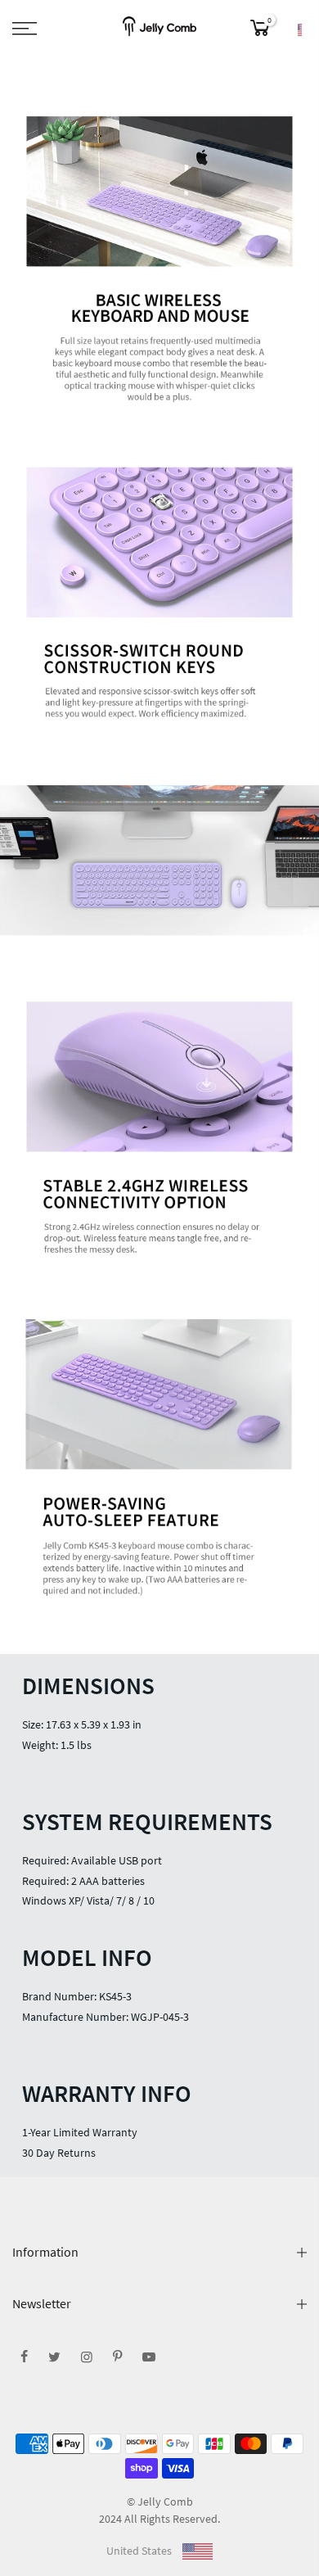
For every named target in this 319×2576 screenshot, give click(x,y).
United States (140, 2551)
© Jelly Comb (160, 2501)
